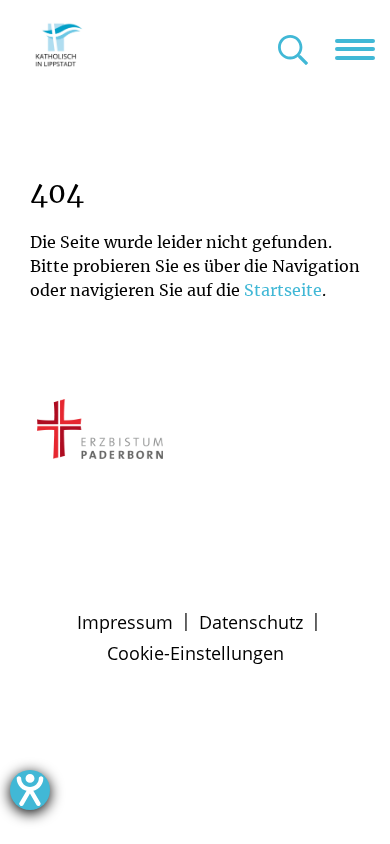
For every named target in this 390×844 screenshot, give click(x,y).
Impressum (125, 622)
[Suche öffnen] (293, 51)
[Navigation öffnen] (362, 49)
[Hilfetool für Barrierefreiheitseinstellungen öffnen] (30, 790)
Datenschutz (251, 622)
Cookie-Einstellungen (195, 653)
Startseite (283, 290)
